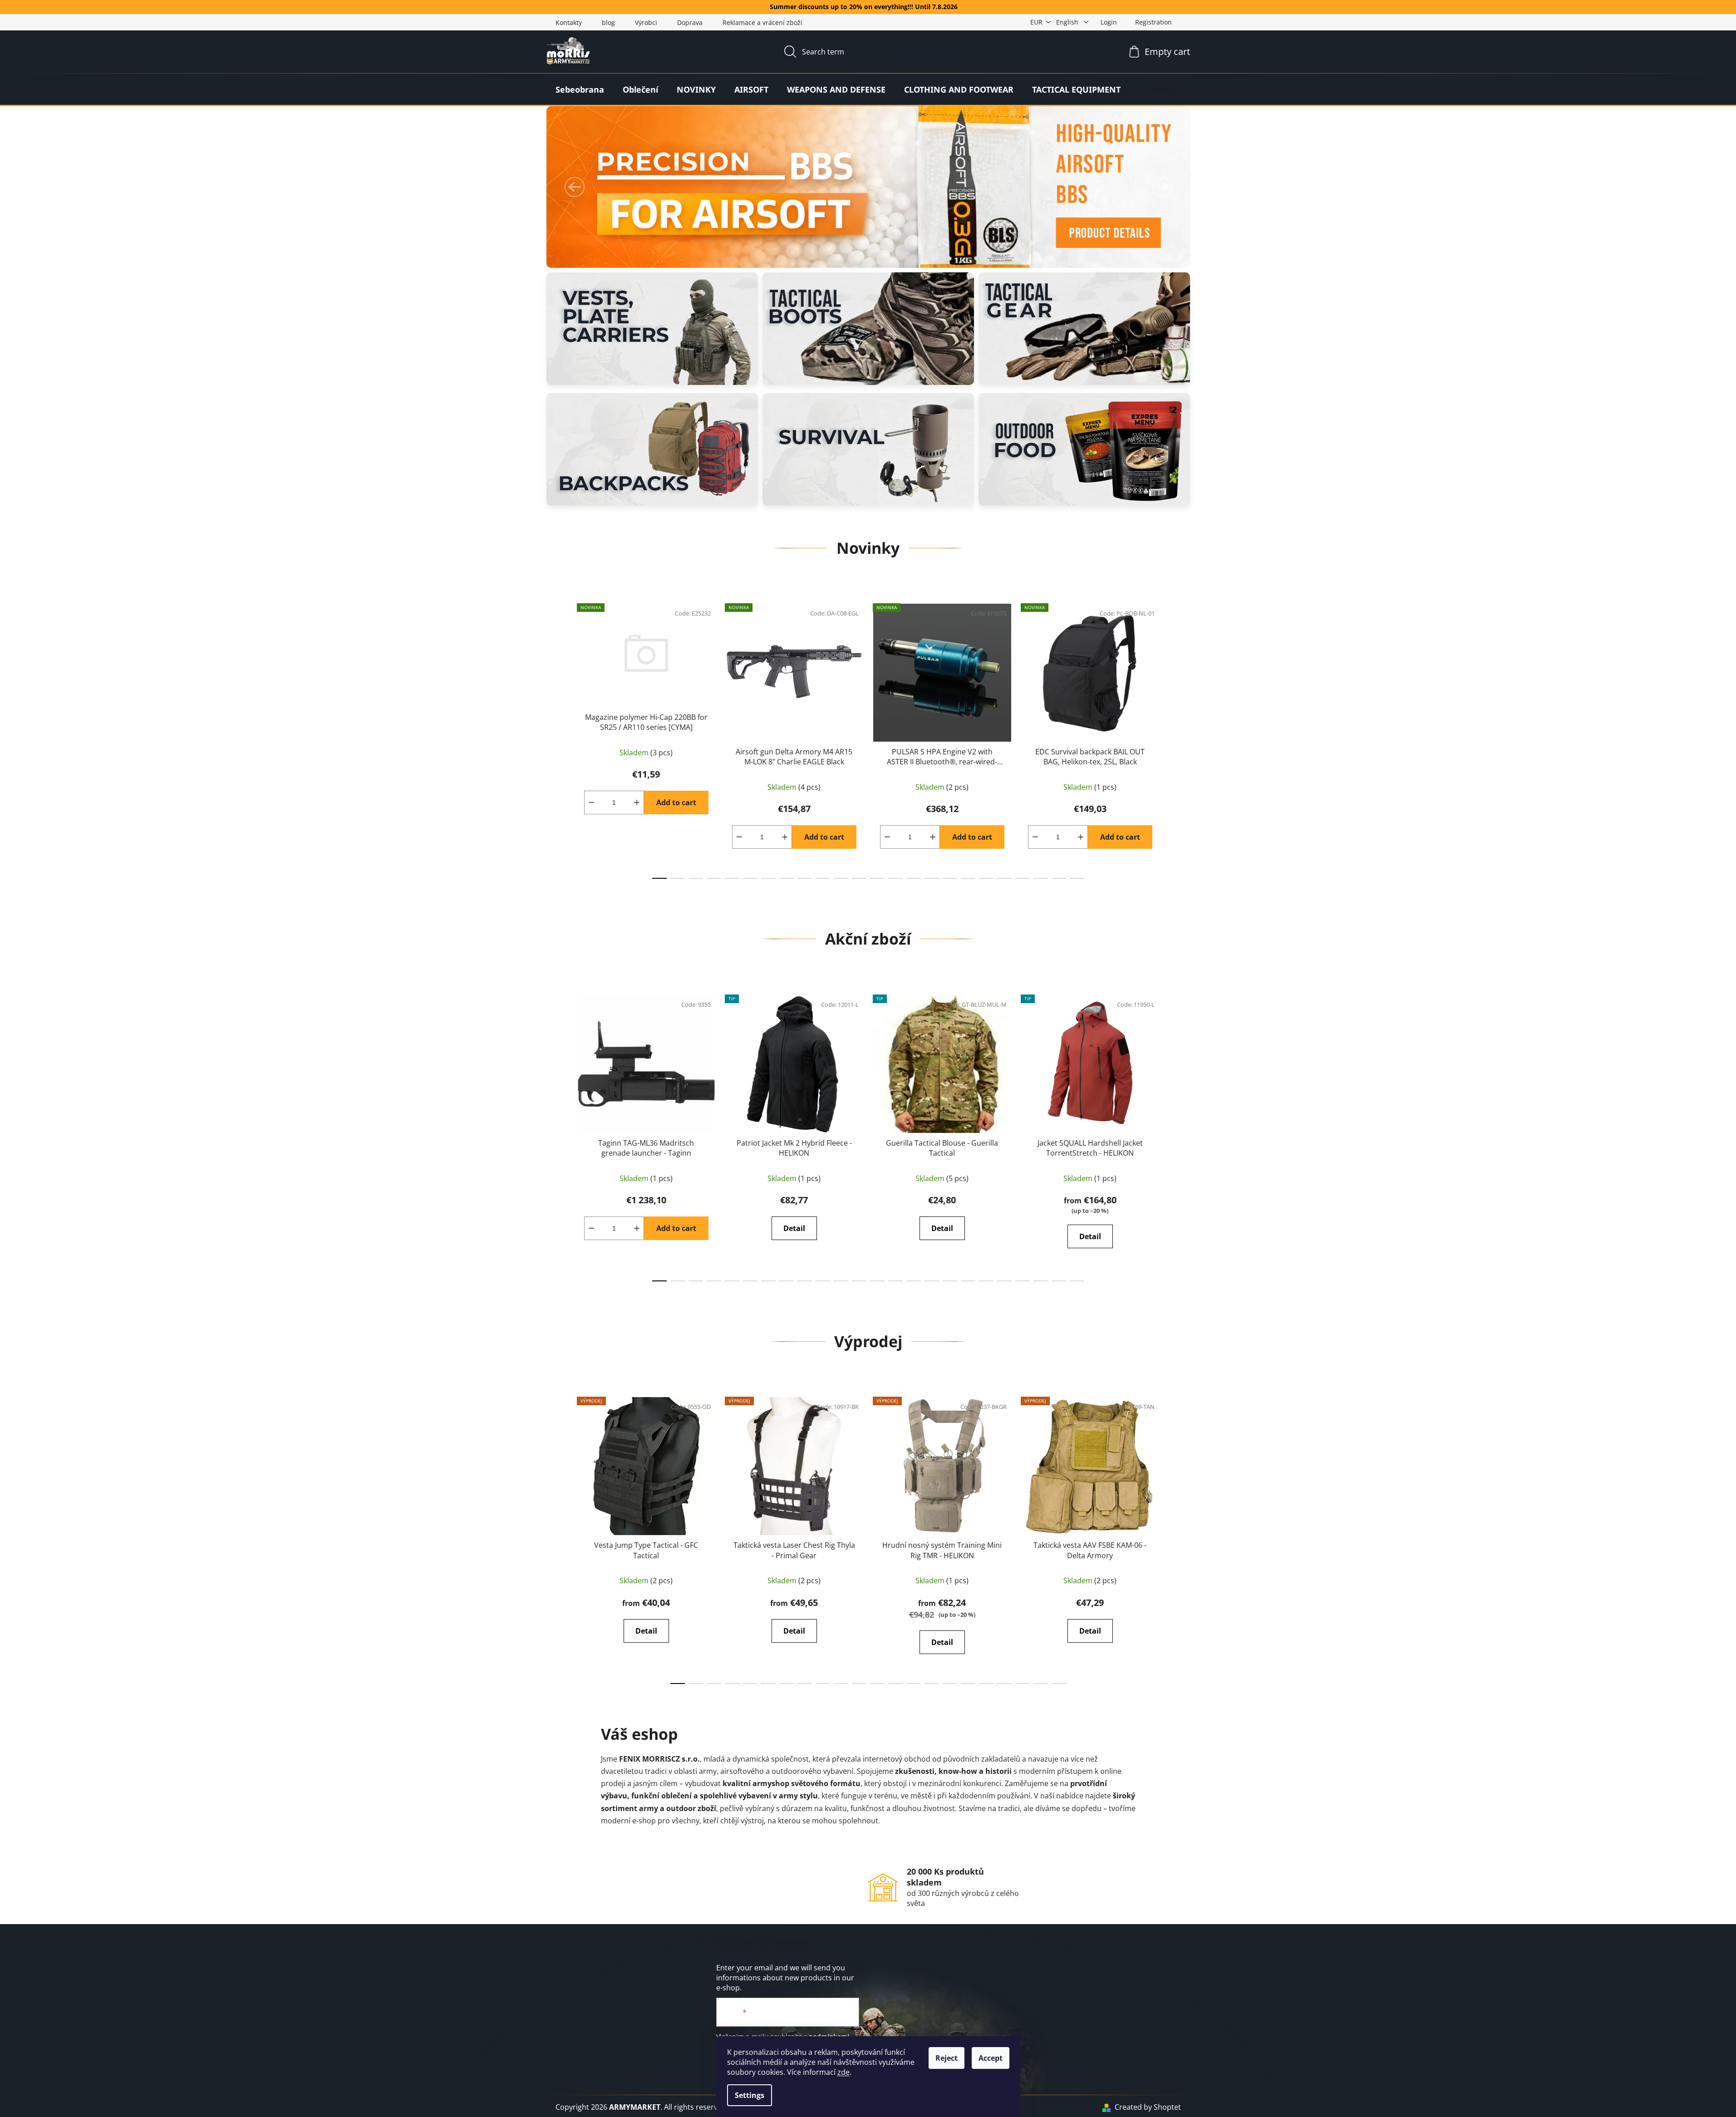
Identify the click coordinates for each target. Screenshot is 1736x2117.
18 (986, 878)
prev (563, 738)
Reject (947, 2058)
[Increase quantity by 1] (637, 802)
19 (1004, 878)
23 (1077, 878)
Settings (750, 2095)
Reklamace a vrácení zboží (762, 22)
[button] (575, 187)
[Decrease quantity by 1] (591, 802)
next (1174, 738)
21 (1041, 878)
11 (859, 878)
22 (1059, 878)
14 (914, 878)
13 (895, 878)
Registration (1153, 22)
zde (843, 2072)
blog (608, 22)
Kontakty (569, 22)
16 (950, 878)
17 (968, 878)
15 (932, 878)
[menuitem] (580, 89)
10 (841, 878)
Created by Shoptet (1148, 2107)
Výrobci (646, 22)
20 (1023, 878)
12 (877, 878)
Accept (991, 2058)
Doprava (690, 22)
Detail (794, 1228)
